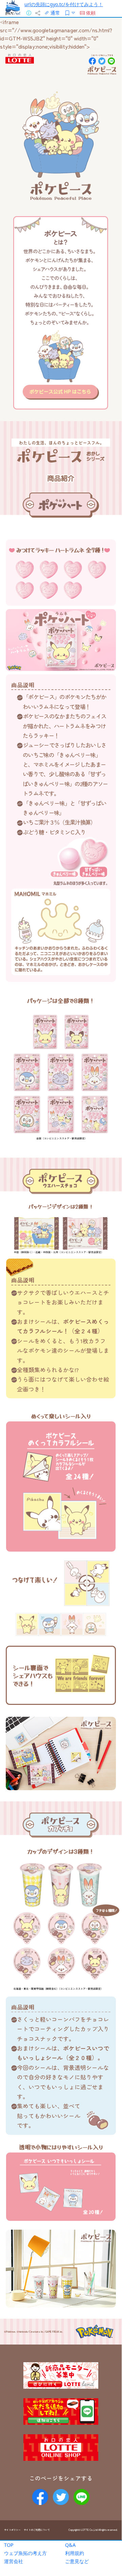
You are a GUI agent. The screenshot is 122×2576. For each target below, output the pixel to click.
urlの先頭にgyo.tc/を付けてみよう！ (64, 4)
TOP (9, 2545)
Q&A (70, 2545)
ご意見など (77, 2561)
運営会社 (14, 2561)
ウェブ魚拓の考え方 (25, 2553)
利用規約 (75, 2553)
